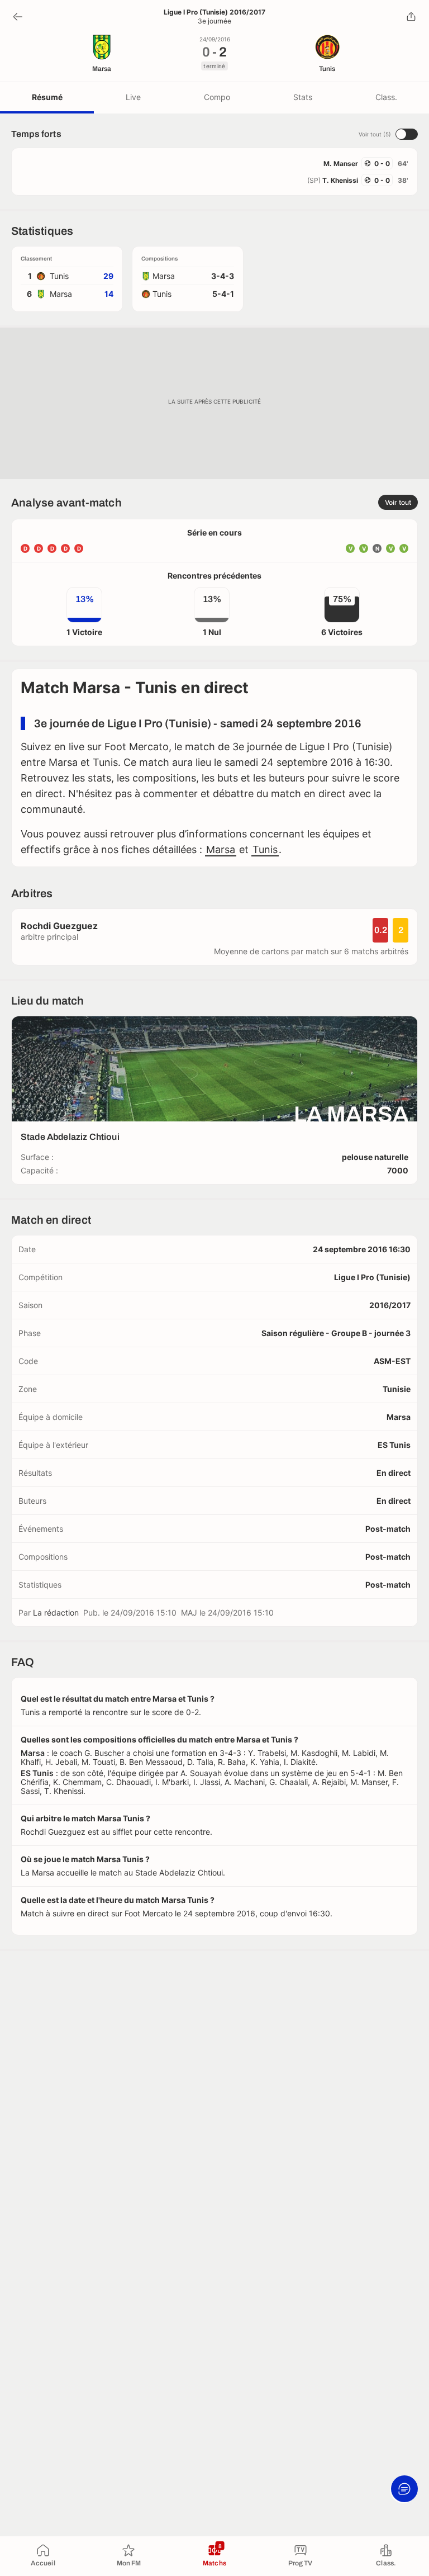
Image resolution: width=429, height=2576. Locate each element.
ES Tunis (394, 1445)
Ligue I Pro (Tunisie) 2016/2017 (214, 12)
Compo (217, 97)
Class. (386, 97)
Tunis (265, 849)
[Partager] (411, 17)
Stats (303, 97)
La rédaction (56, 1613)
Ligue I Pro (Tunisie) (372, 1277)
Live (133, 97)
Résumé (47, 97)
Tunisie (397, 1389)
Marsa (221, 849)
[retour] (18, 17)
